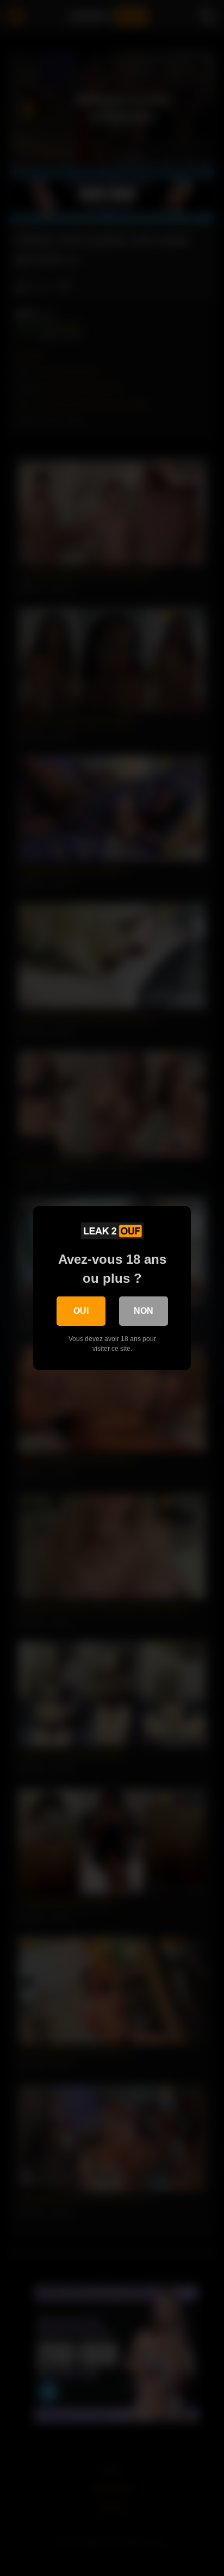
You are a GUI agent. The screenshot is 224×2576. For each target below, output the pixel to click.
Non (144, 1311)
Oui (81, 1311)
